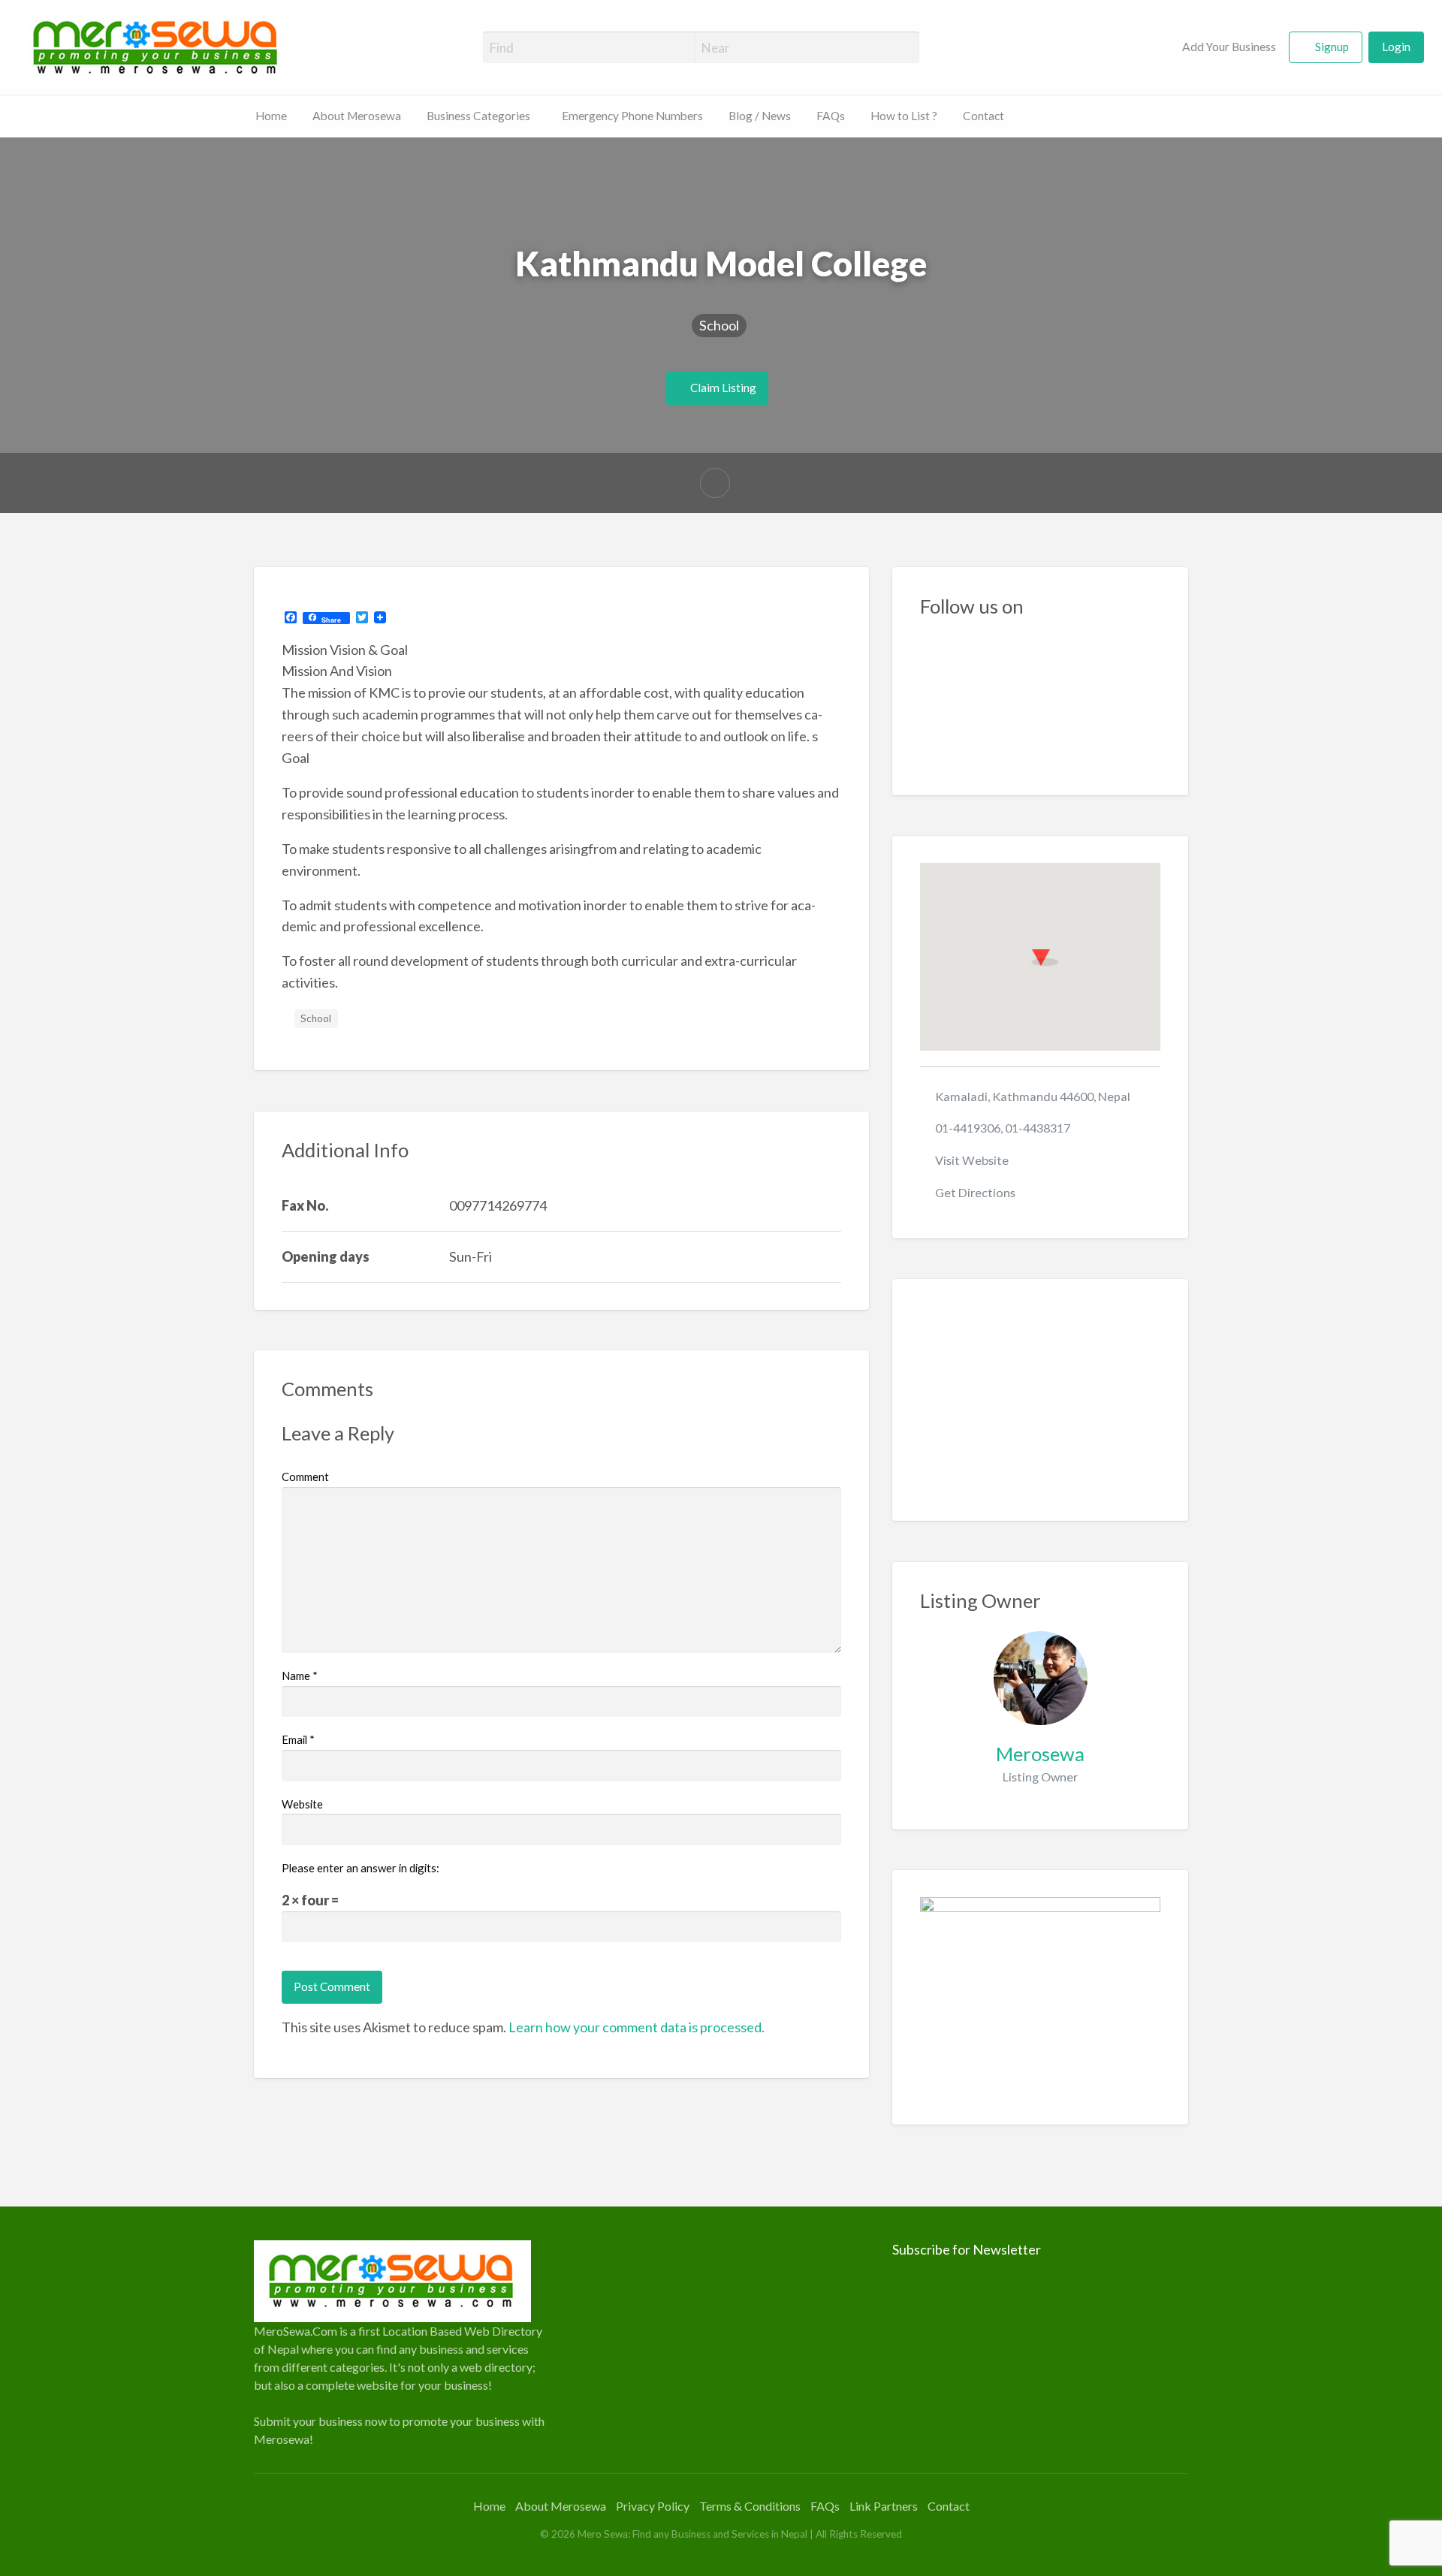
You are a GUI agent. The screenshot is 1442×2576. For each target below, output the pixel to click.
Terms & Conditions (750, 2506)
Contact (983, 116)
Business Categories (478, 116)
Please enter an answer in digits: (360, 1868)
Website (302, 1804)
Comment (305, 1477)
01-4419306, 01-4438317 (1003, 1128)
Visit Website (972, 1160)
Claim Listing (722, 388)
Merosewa (1040, 1754)
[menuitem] (1220, 48)
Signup (1332, 47)
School (719, 325)
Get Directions (975, 1192)
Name (300, 1676)
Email (298, 1739)
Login (1396, 47)
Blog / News (760, 116)
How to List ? (904, 116)
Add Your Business (1228, 47)
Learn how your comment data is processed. (637, 2027)
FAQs (831, 116)
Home (271, 116)
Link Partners (884, 2506)
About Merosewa (357, 116)
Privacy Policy (653, 2506)
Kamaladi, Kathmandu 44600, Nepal (1033, 1096)
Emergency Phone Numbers (632, 116)
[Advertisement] (1041, 1400)
